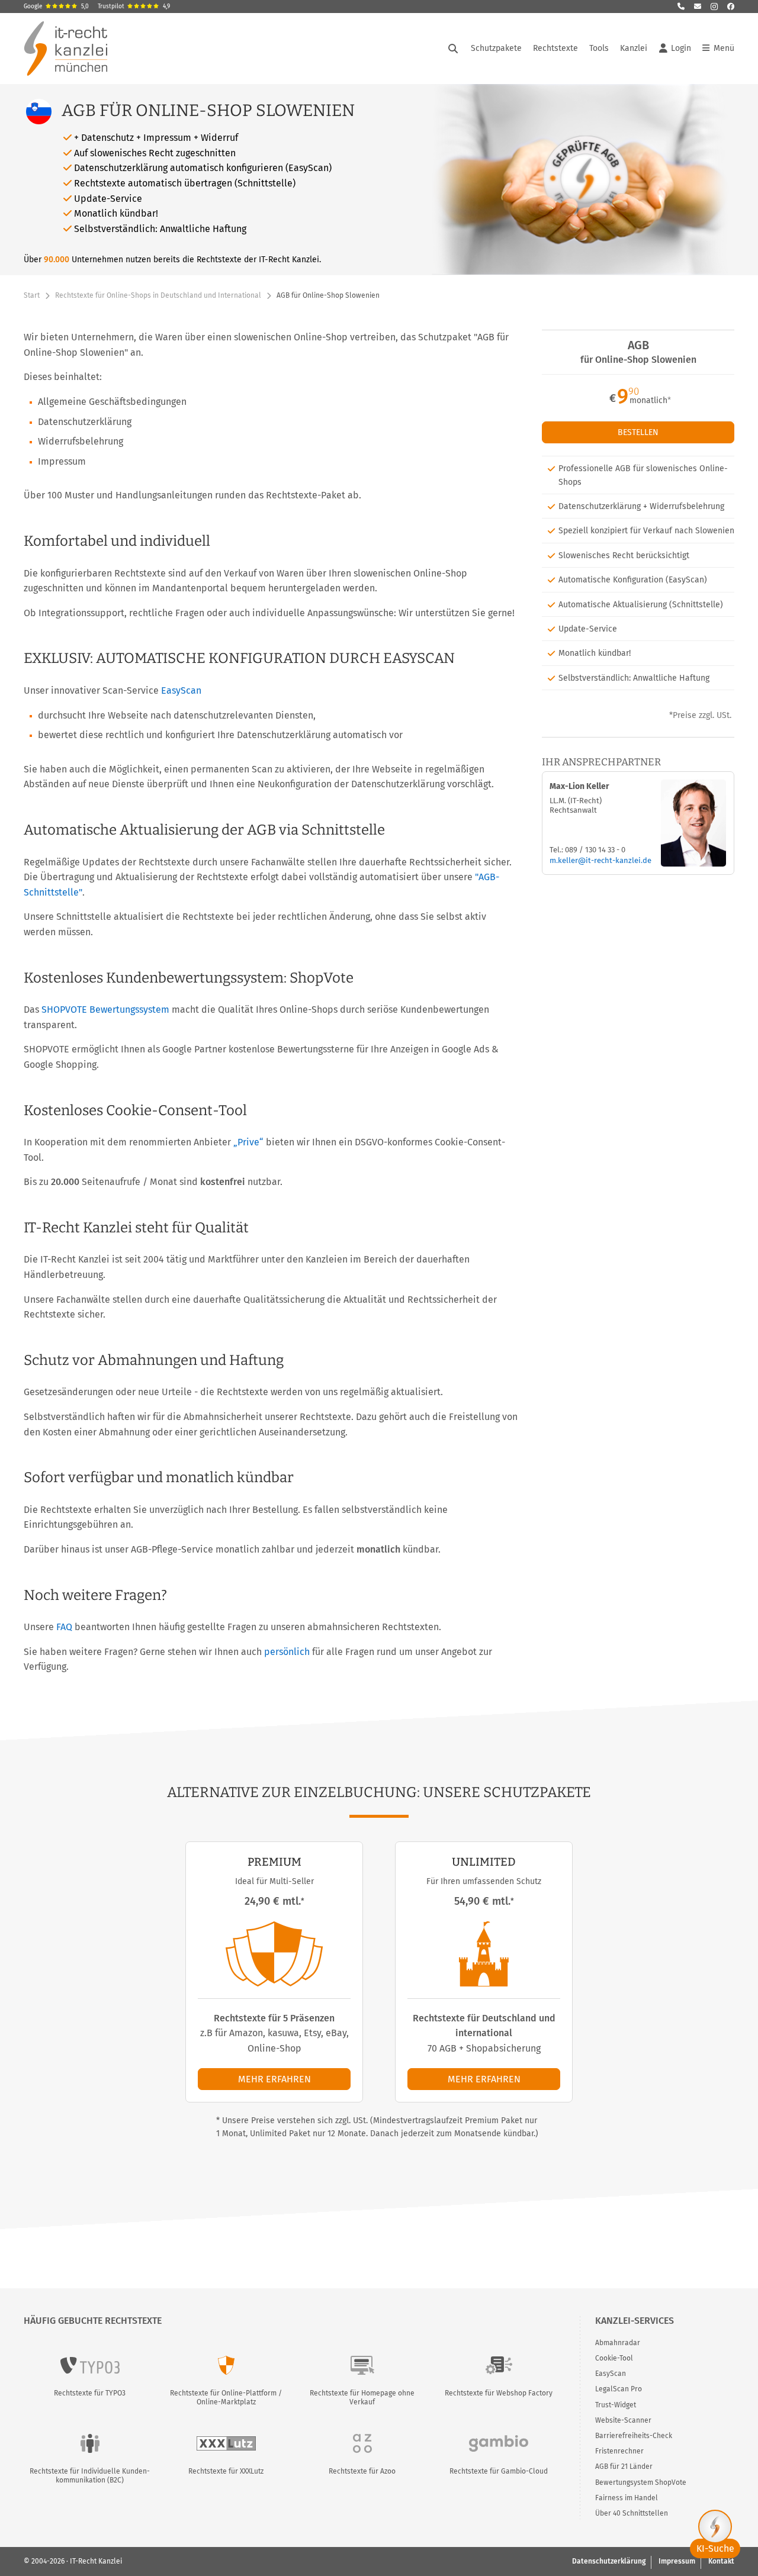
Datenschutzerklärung (609, 2561)
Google (56, 7)
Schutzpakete (496, 48)
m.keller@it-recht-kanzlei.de (600, 860)
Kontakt (721, 2561)
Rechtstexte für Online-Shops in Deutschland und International (158, 295)
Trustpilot (134, 7)
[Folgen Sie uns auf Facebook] (731, 7)
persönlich (287, 1652)
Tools (599, 48)
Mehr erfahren (274, 2079)
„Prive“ (248, 1142)
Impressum (677, 2561)
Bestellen (638, 432)
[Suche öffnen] (453, 49)
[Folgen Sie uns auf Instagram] (714, 7)
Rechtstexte (555, 48)
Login (681, 48)
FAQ (64, 1627)
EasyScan (181, 690)
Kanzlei (634, 48)
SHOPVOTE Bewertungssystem (105, 1010)
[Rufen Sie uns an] (681, 7)
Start (32, 295)
